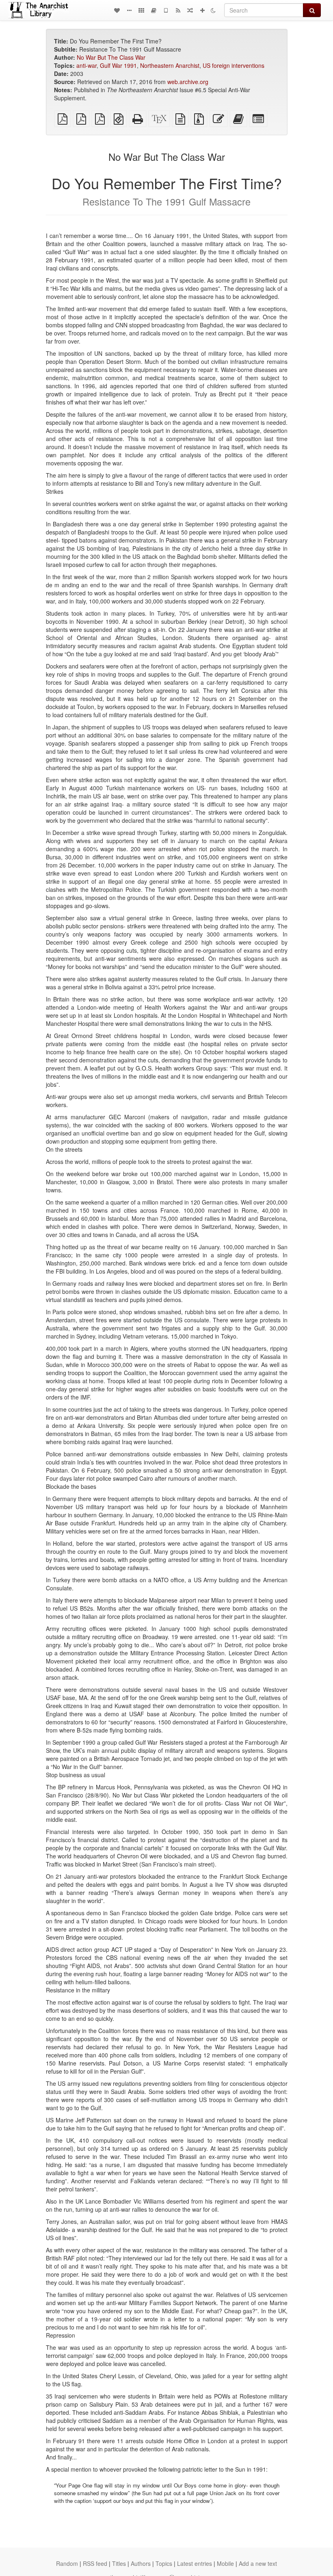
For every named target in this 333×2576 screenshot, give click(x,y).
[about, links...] (129, 10)
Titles (119, 2563)
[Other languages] (141, 10)
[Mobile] (166, 10)
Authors (141, 2563)
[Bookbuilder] (154, 10)
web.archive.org (188, 82)
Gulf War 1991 (118, 65)
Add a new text (258, 2563)
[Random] (190, 10)
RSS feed (95, 2563)
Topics (164, 2563)
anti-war (86, 65)
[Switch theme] (213, 10)
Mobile (225, 2563)
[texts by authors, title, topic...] (117, 10)
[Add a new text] (202, 10)
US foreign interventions (234, 65)
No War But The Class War (111, 57)
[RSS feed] (178, 10)
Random (67, 2563)
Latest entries (195, 2563)
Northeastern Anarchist (170, 65)
